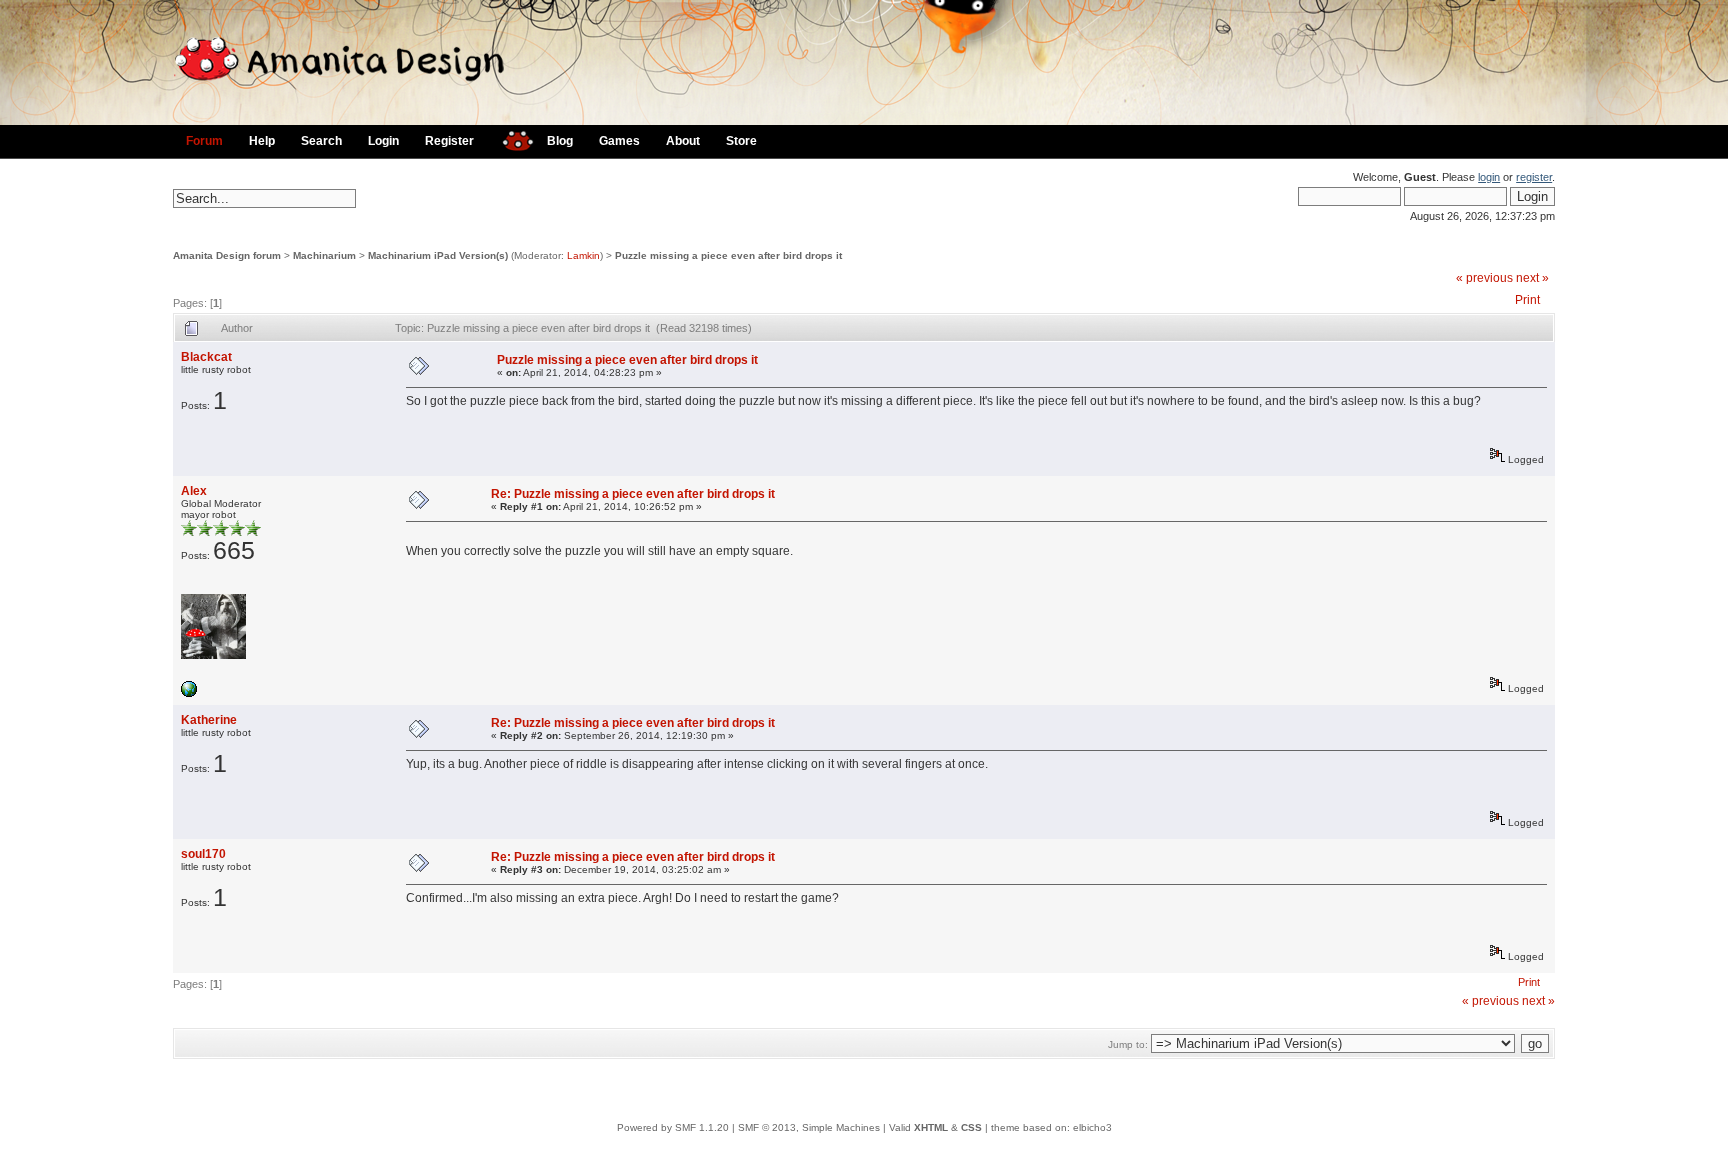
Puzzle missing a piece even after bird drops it (728, 255)
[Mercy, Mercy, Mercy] (189, 693)
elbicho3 (1092, 1127)
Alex (194, 491)
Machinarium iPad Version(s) (438, 255)
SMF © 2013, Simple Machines (809, 1127)
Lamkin (583, 255)
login (1489, 177)
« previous (1484, 278)
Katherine (209, 720)
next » (1532, 278)
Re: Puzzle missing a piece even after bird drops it (633, 494)
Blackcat (206, 357)
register (1534, 177)
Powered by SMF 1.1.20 (673, 1127)
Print (1527, 300)
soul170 (203, 854)
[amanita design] (510, 138)
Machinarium (324, 255)
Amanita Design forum (227, 255)
